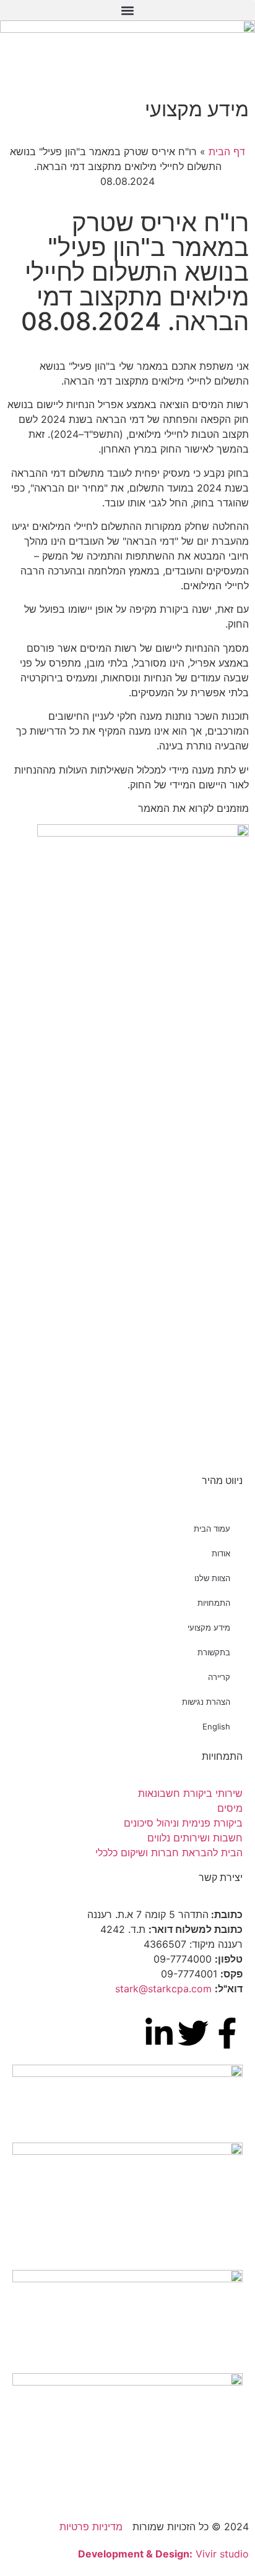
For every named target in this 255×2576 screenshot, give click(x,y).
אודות (221, 1553)
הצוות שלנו (212, 1578)
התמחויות (214, 1603)
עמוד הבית (212, 1529)
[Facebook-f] (227, 2033)
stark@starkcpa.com (163, 1989)
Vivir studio (163, 2554)
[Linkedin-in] (159, 2033)
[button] (127, 10)
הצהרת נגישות (206, 1702)
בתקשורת (214, 1652)
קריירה (219, 1677)
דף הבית (227, 151)
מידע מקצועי (209, 1627)
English (216, 1726)
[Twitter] (193, 2033)
